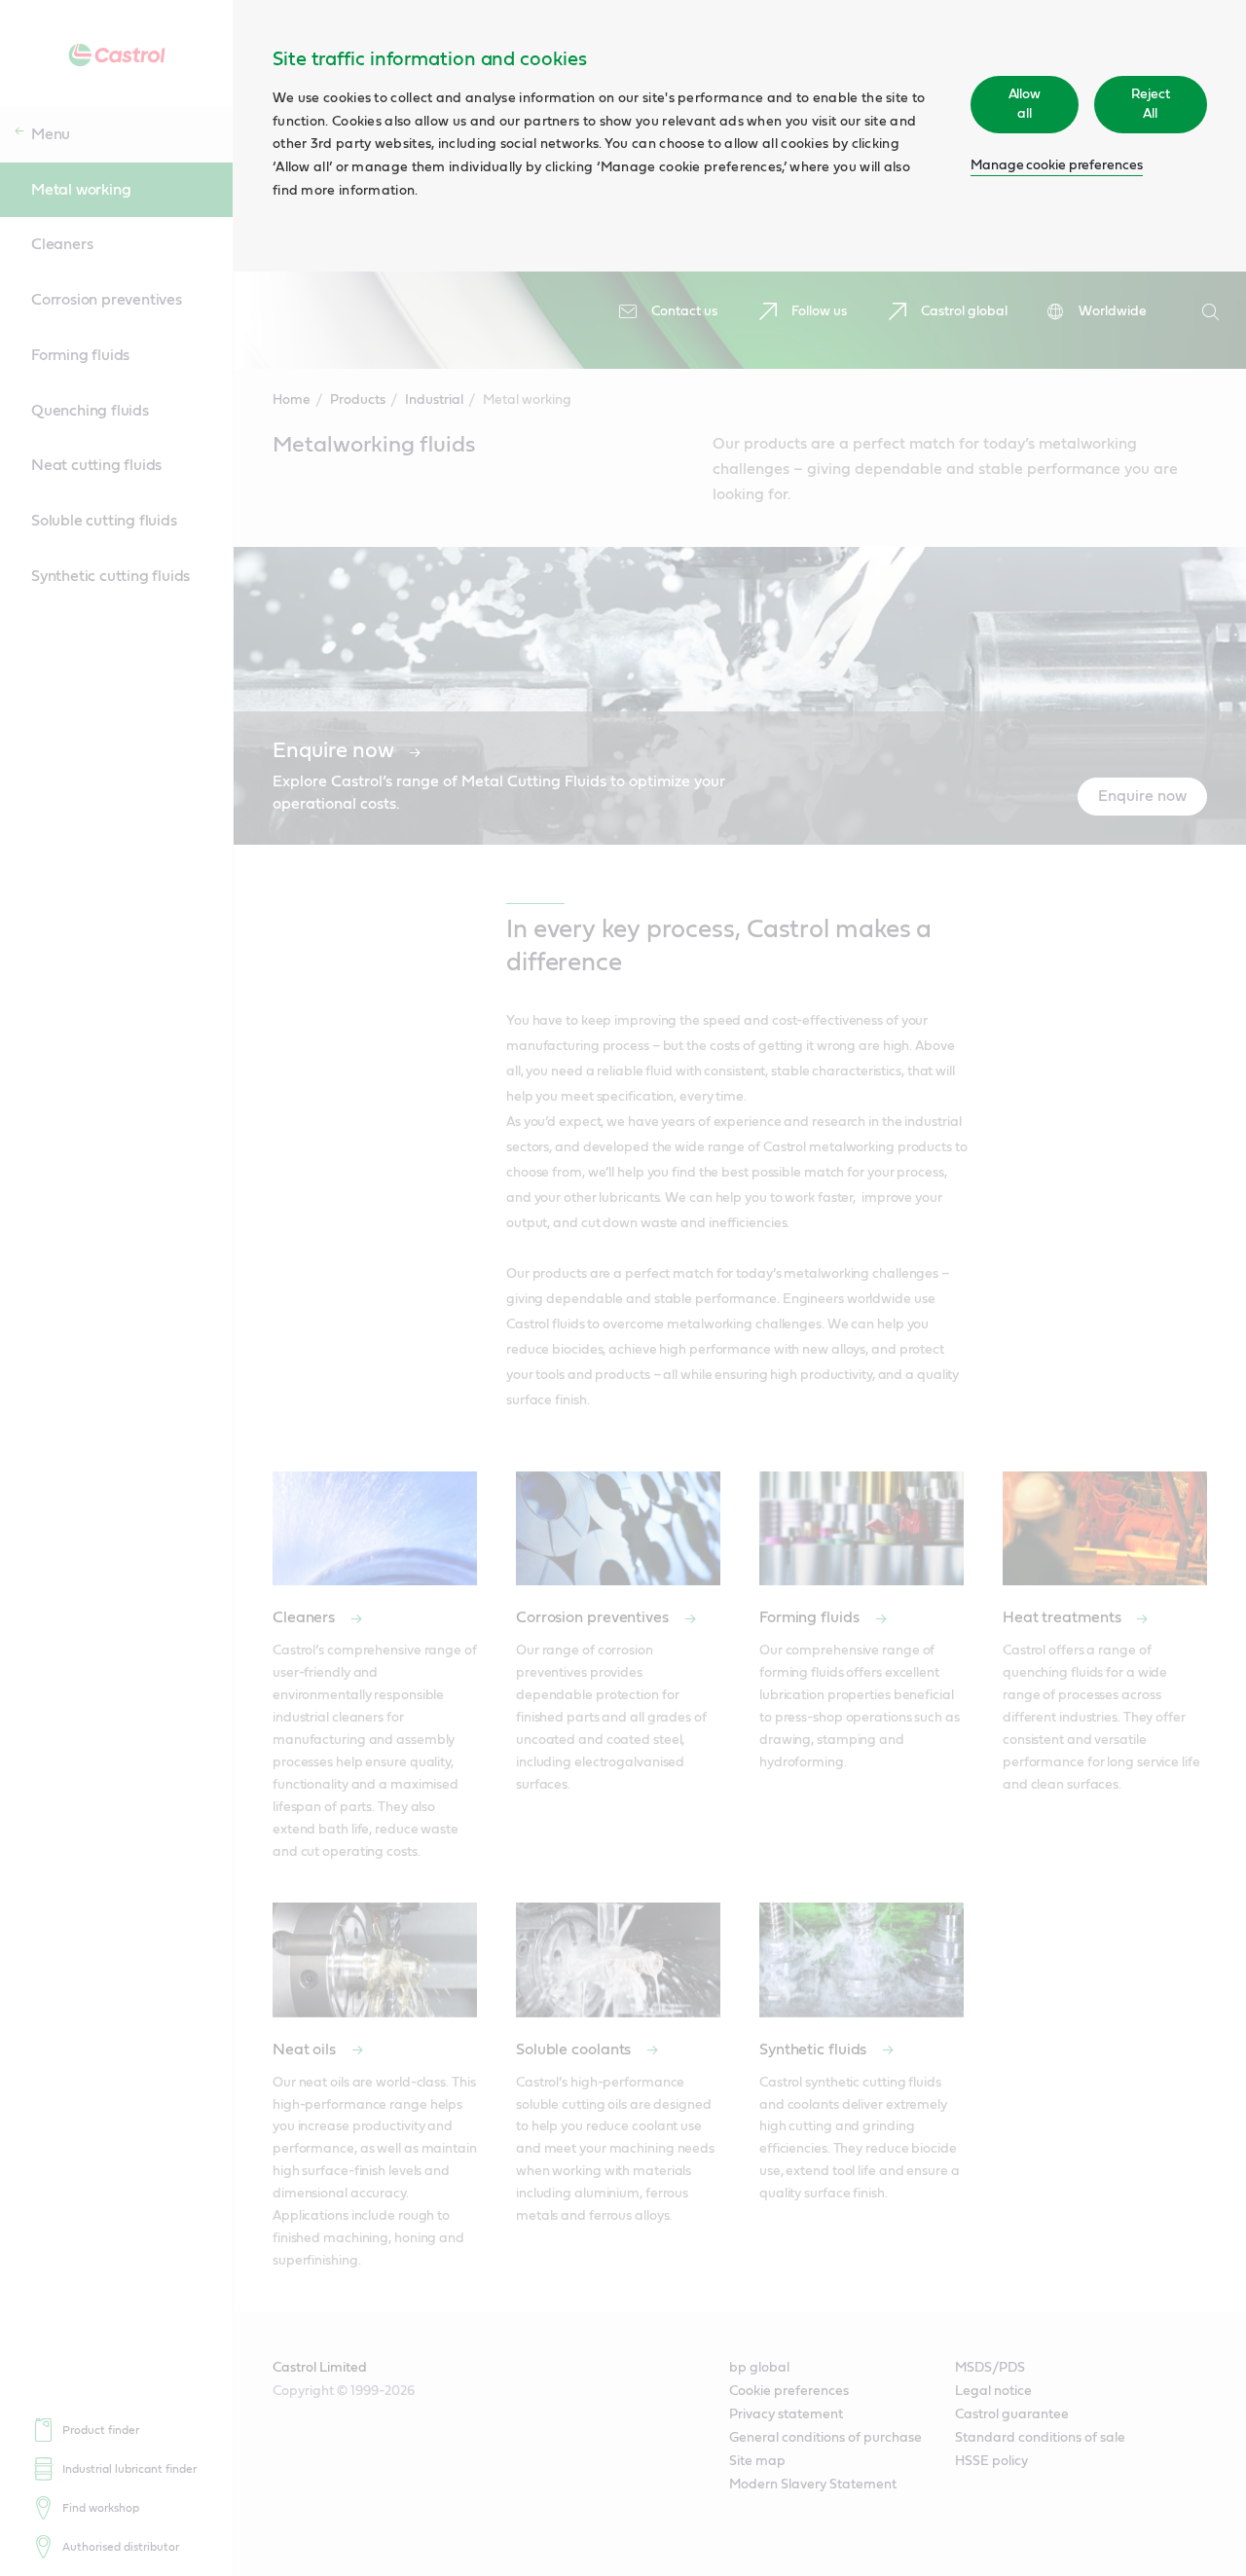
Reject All (1151, 104)
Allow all (1025, 104)
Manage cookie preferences (1057, 165)
